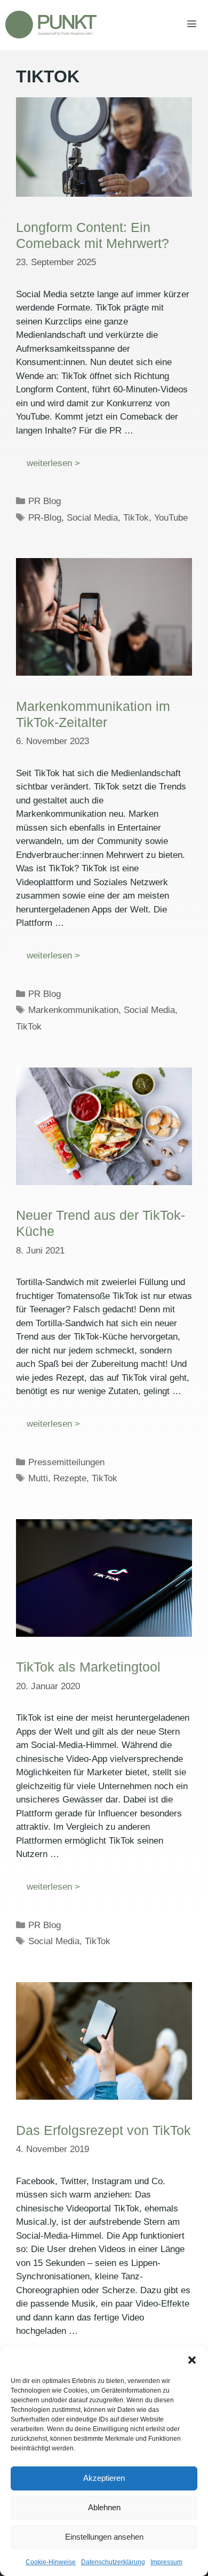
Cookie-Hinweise (51, 2562)
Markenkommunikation (73, 1010)
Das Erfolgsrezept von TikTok (103, 2130)
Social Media (92, 518)
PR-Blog (45, 518)
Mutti (38, 1478)
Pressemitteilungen (66, 1462)
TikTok (136, 518)
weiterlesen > (53, 463)
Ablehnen (104, 2507)
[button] (192, 2360)
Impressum (166, 2562)
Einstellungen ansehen (104, 2537)
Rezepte (70, 1478)
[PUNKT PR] (51, 25)
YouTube (171, 518)
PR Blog (45, 501)
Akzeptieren (104, 2478)
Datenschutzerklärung (113, 2562)
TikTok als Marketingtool (88, 1667)
